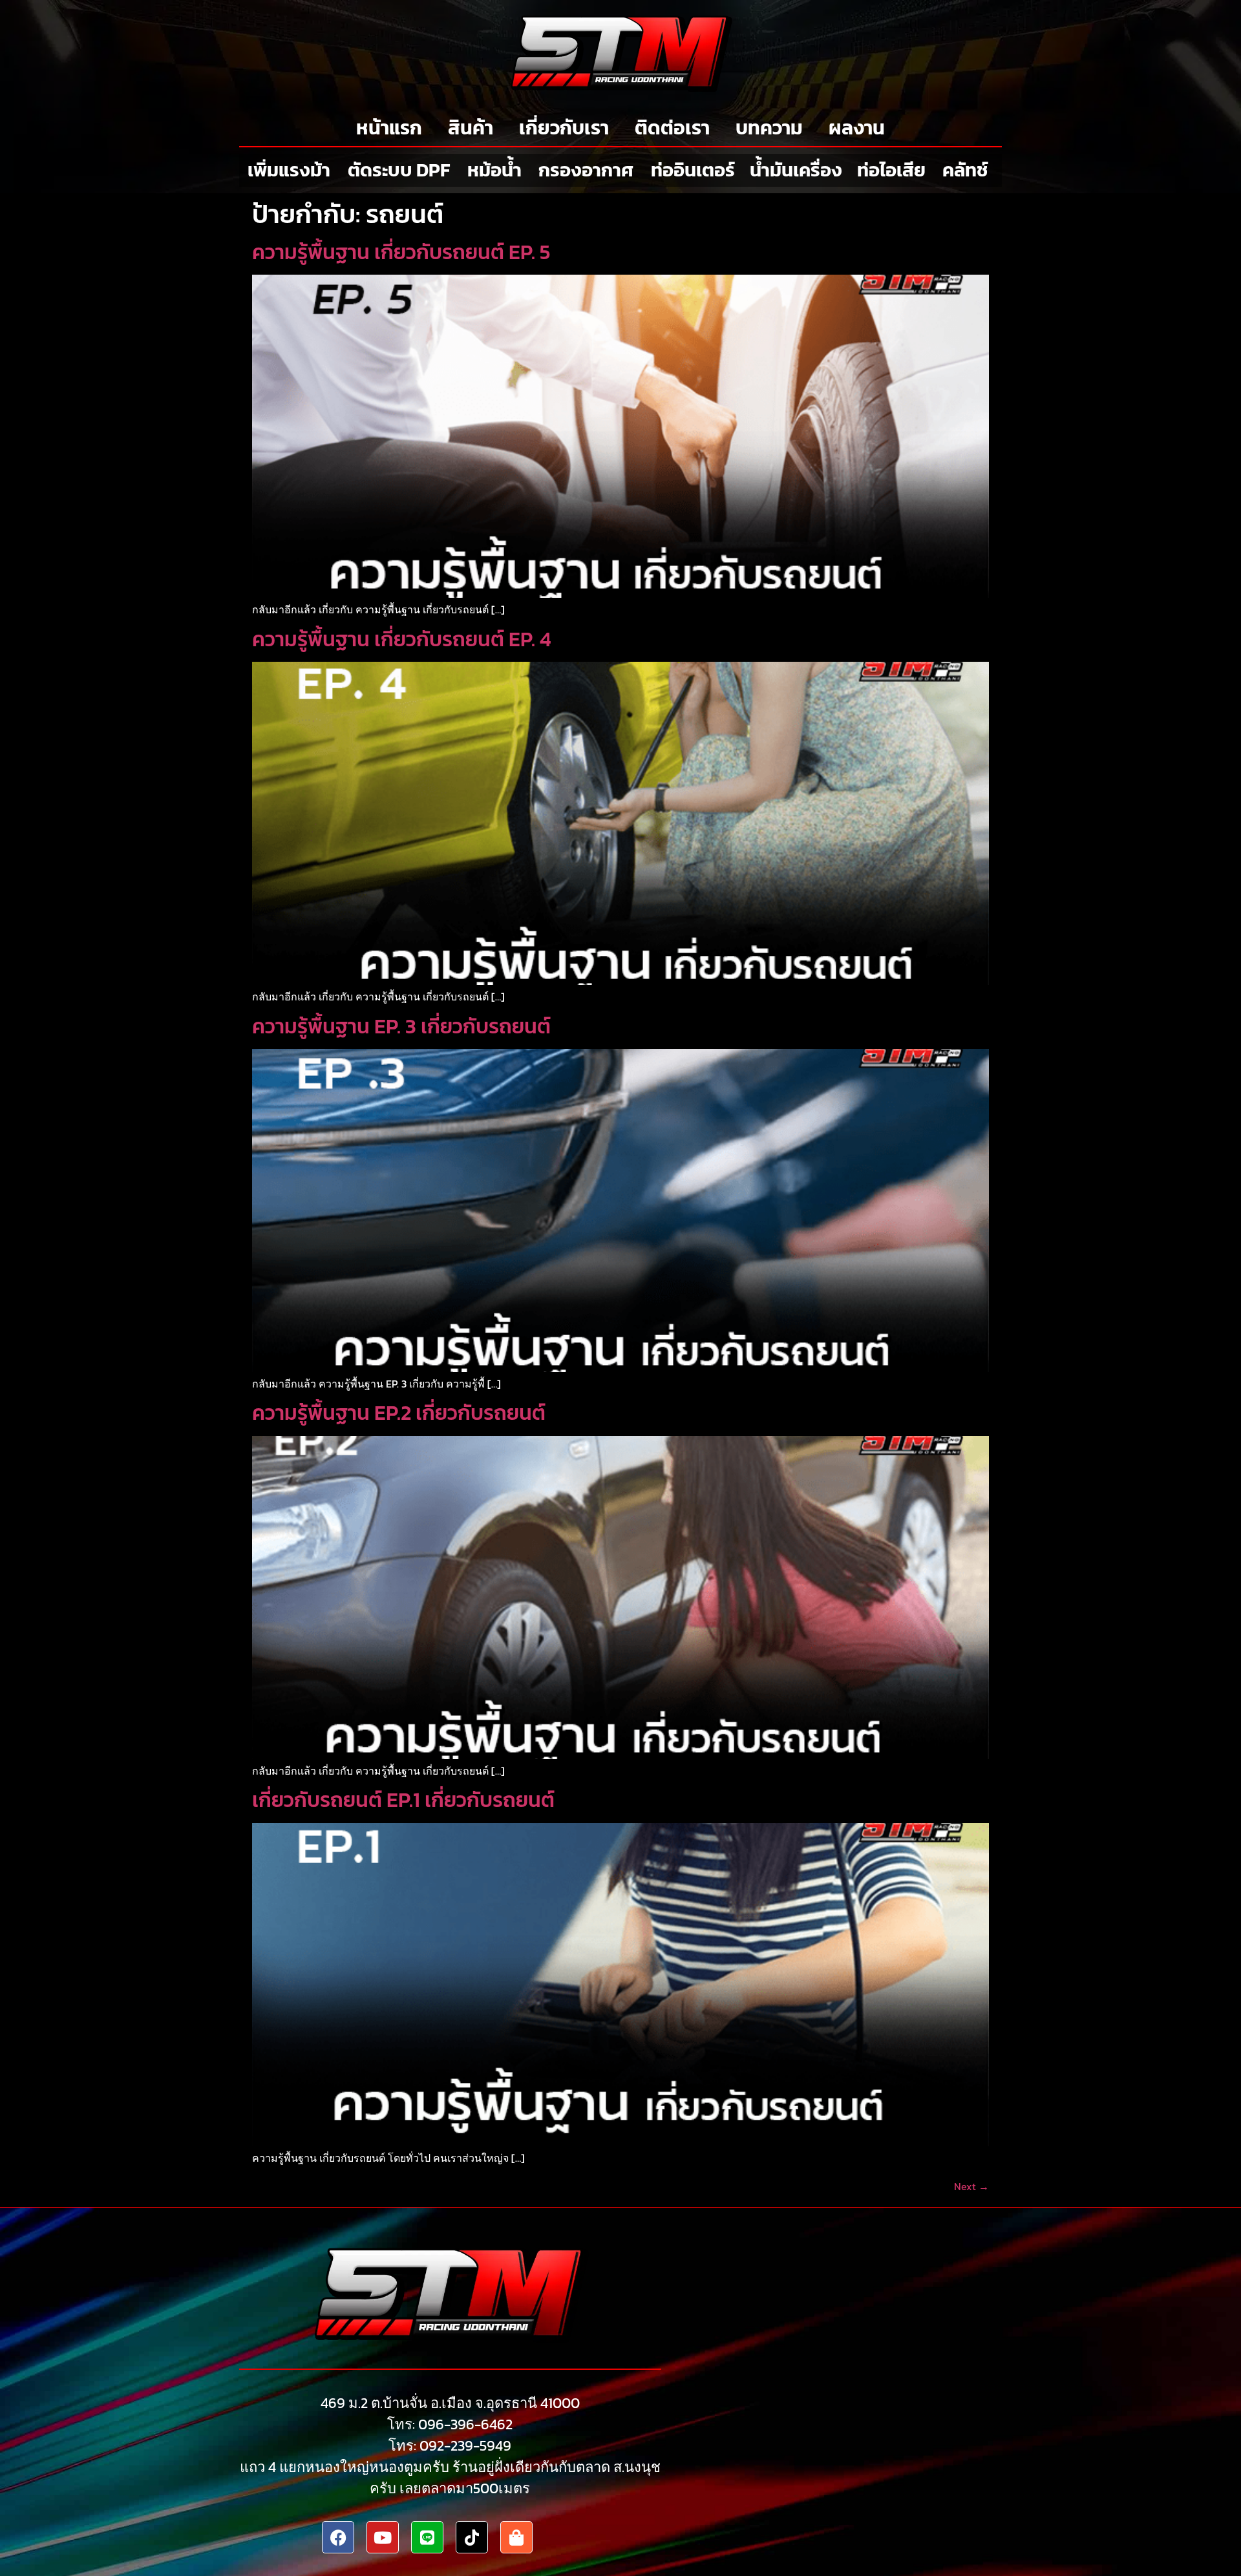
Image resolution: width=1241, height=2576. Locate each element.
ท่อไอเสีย (891, 170)
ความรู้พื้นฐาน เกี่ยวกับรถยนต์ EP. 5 (401, 252)
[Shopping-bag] (516, 2537)
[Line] (427, 2537)
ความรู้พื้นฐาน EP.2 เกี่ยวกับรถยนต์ (399, 1413)
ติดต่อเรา (672, 128)
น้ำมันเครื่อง (796, 170)
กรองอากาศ (586, 170)
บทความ (769, 128)
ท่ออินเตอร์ (693, 170)
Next (971, 2186)
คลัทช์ (965, 170)
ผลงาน (857, 128)
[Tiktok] (472, 2537)
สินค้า (471, 128)
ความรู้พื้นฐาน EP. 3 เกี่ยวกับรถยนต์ (401, 1026)
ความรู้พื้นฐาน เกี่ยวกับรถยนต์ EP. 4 (401, 639)
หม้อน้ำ (494, 170)
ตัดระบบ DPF (399, 170)
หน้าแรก (389, 128)
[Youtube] (383, 2537)
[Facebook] (338, 2537)
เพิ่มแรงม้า (289, 170)
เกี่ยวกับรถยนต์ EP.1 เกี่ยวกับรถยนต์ (403, 1800)
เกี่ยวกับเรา (564, 128)
